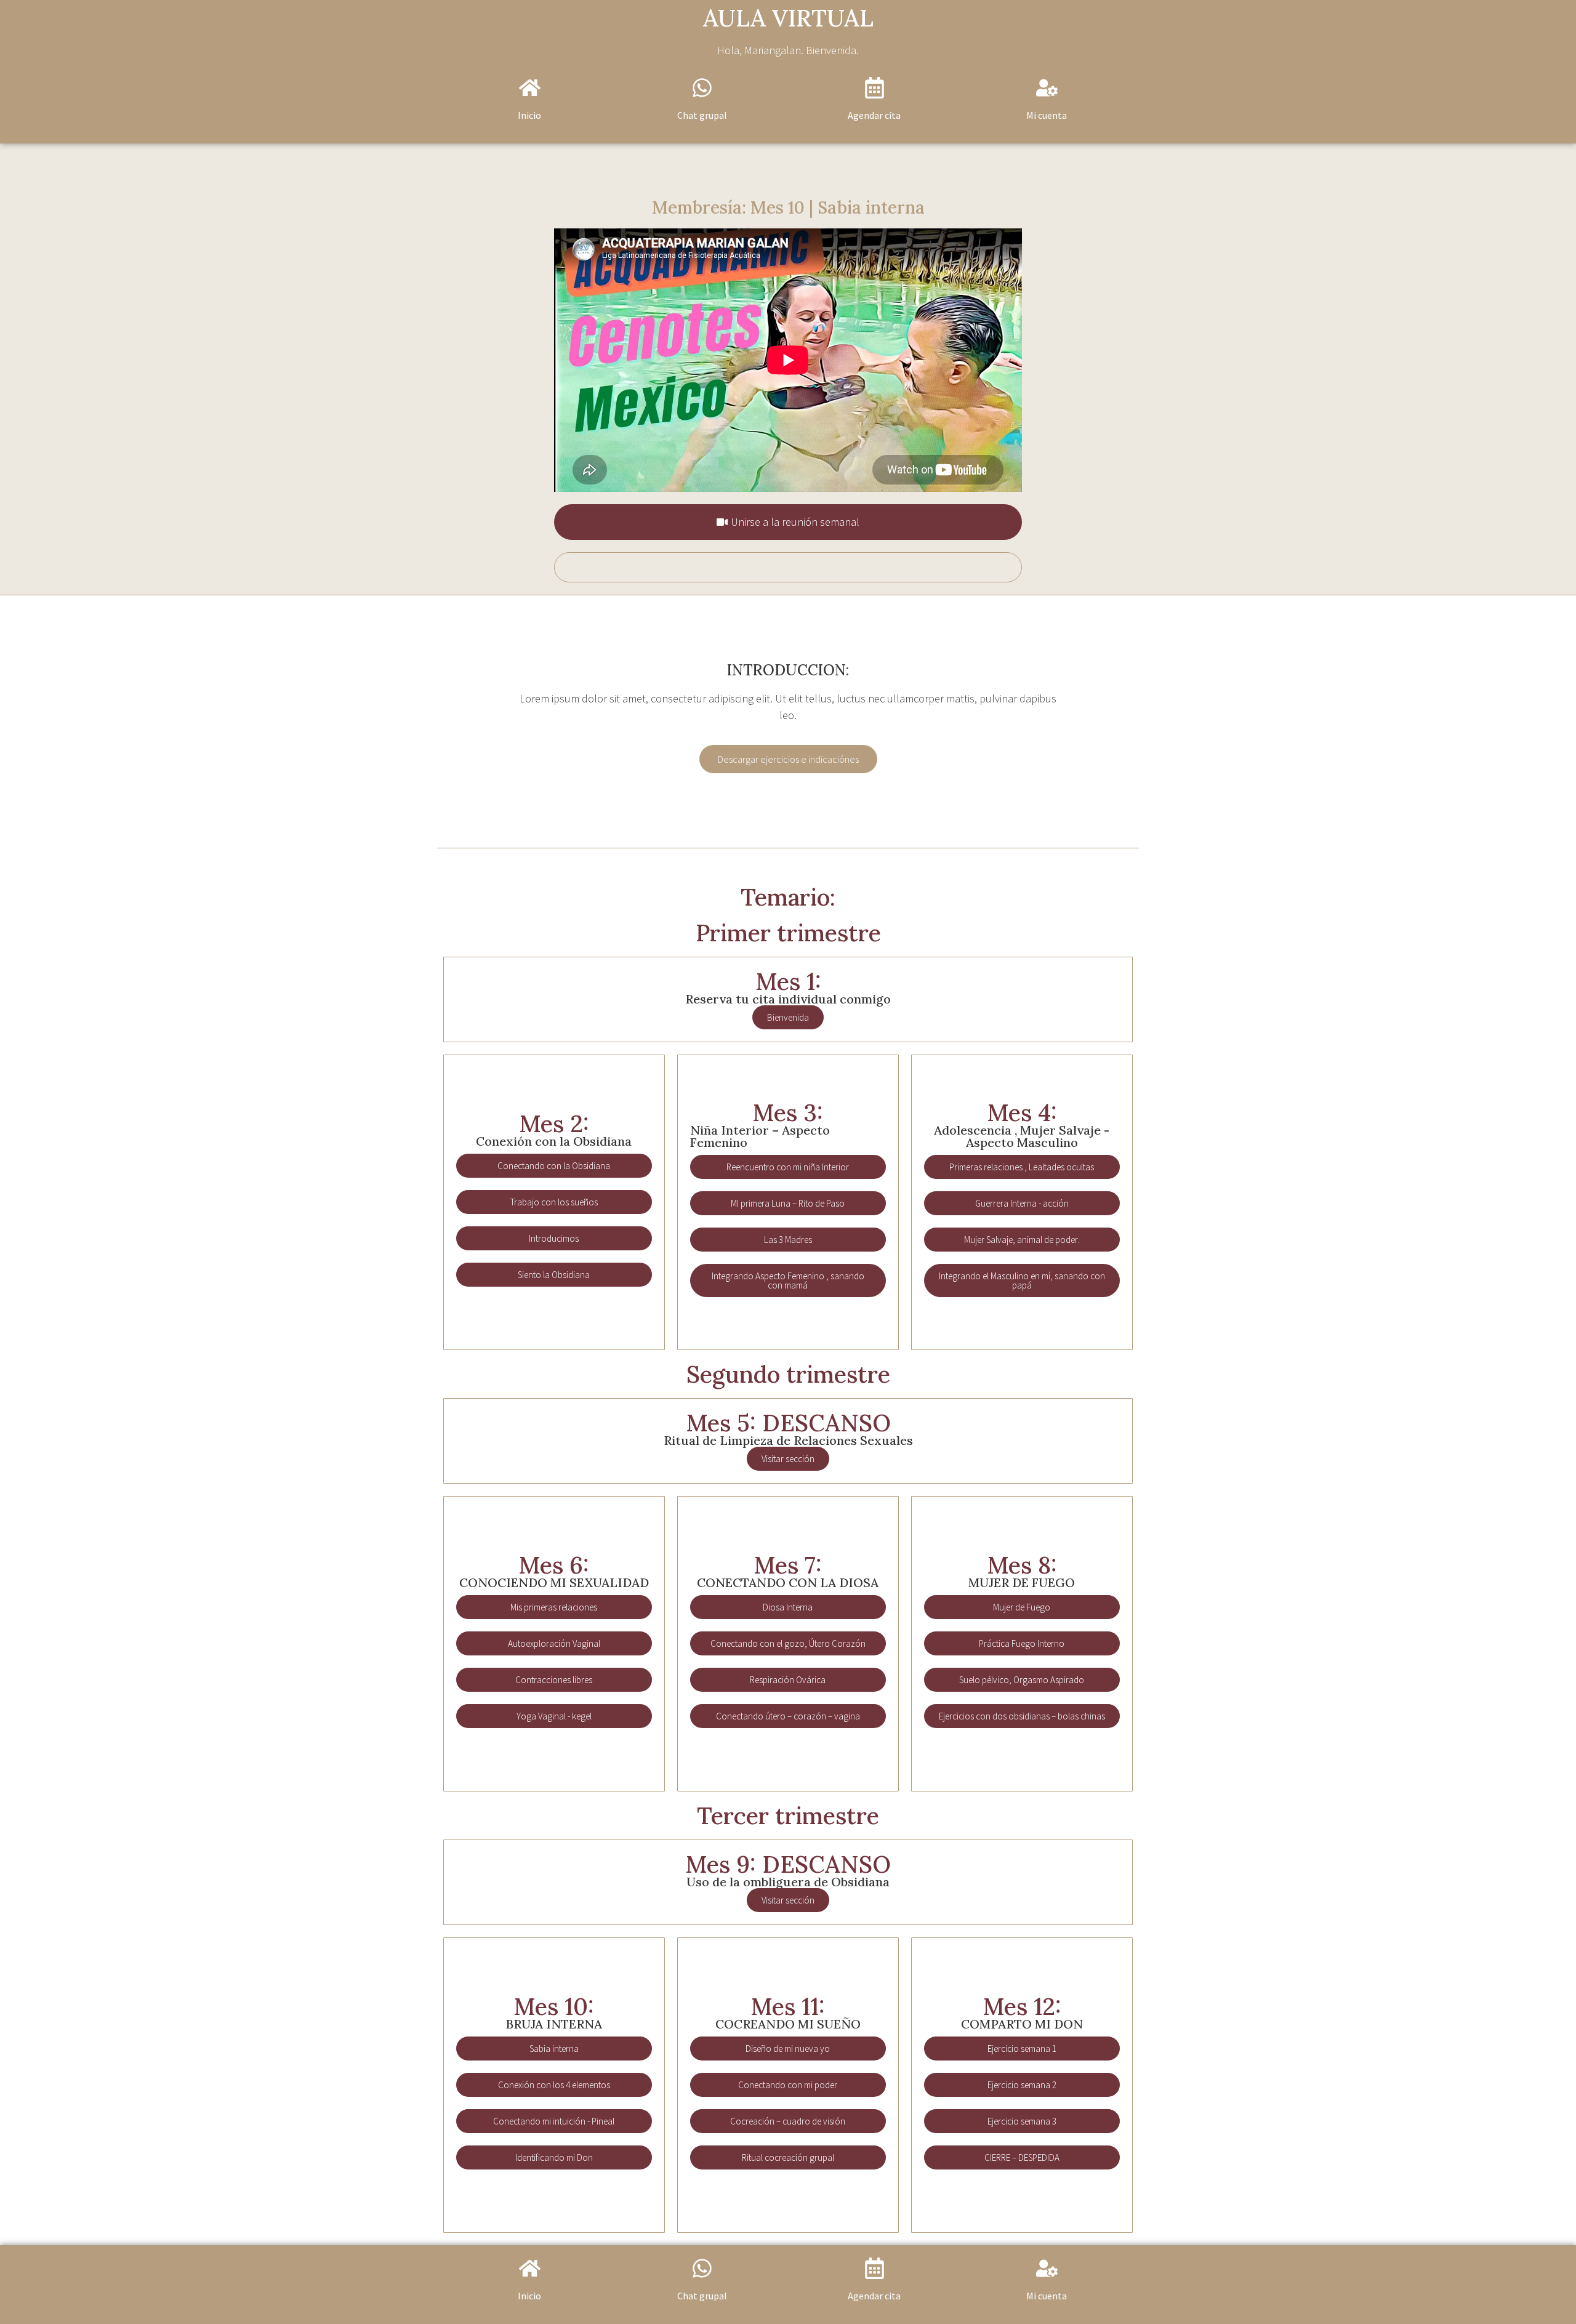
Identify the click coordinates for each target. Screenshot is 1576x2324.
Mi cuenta (1047, 115)
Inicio (529, 115)
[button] (788, 759)
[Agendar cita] (874, 88)
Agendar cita (874, 115)
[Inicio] (530, 88)
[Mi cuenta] (1047, 88)
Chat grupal (702, 115)
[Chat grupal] (702, 88)
